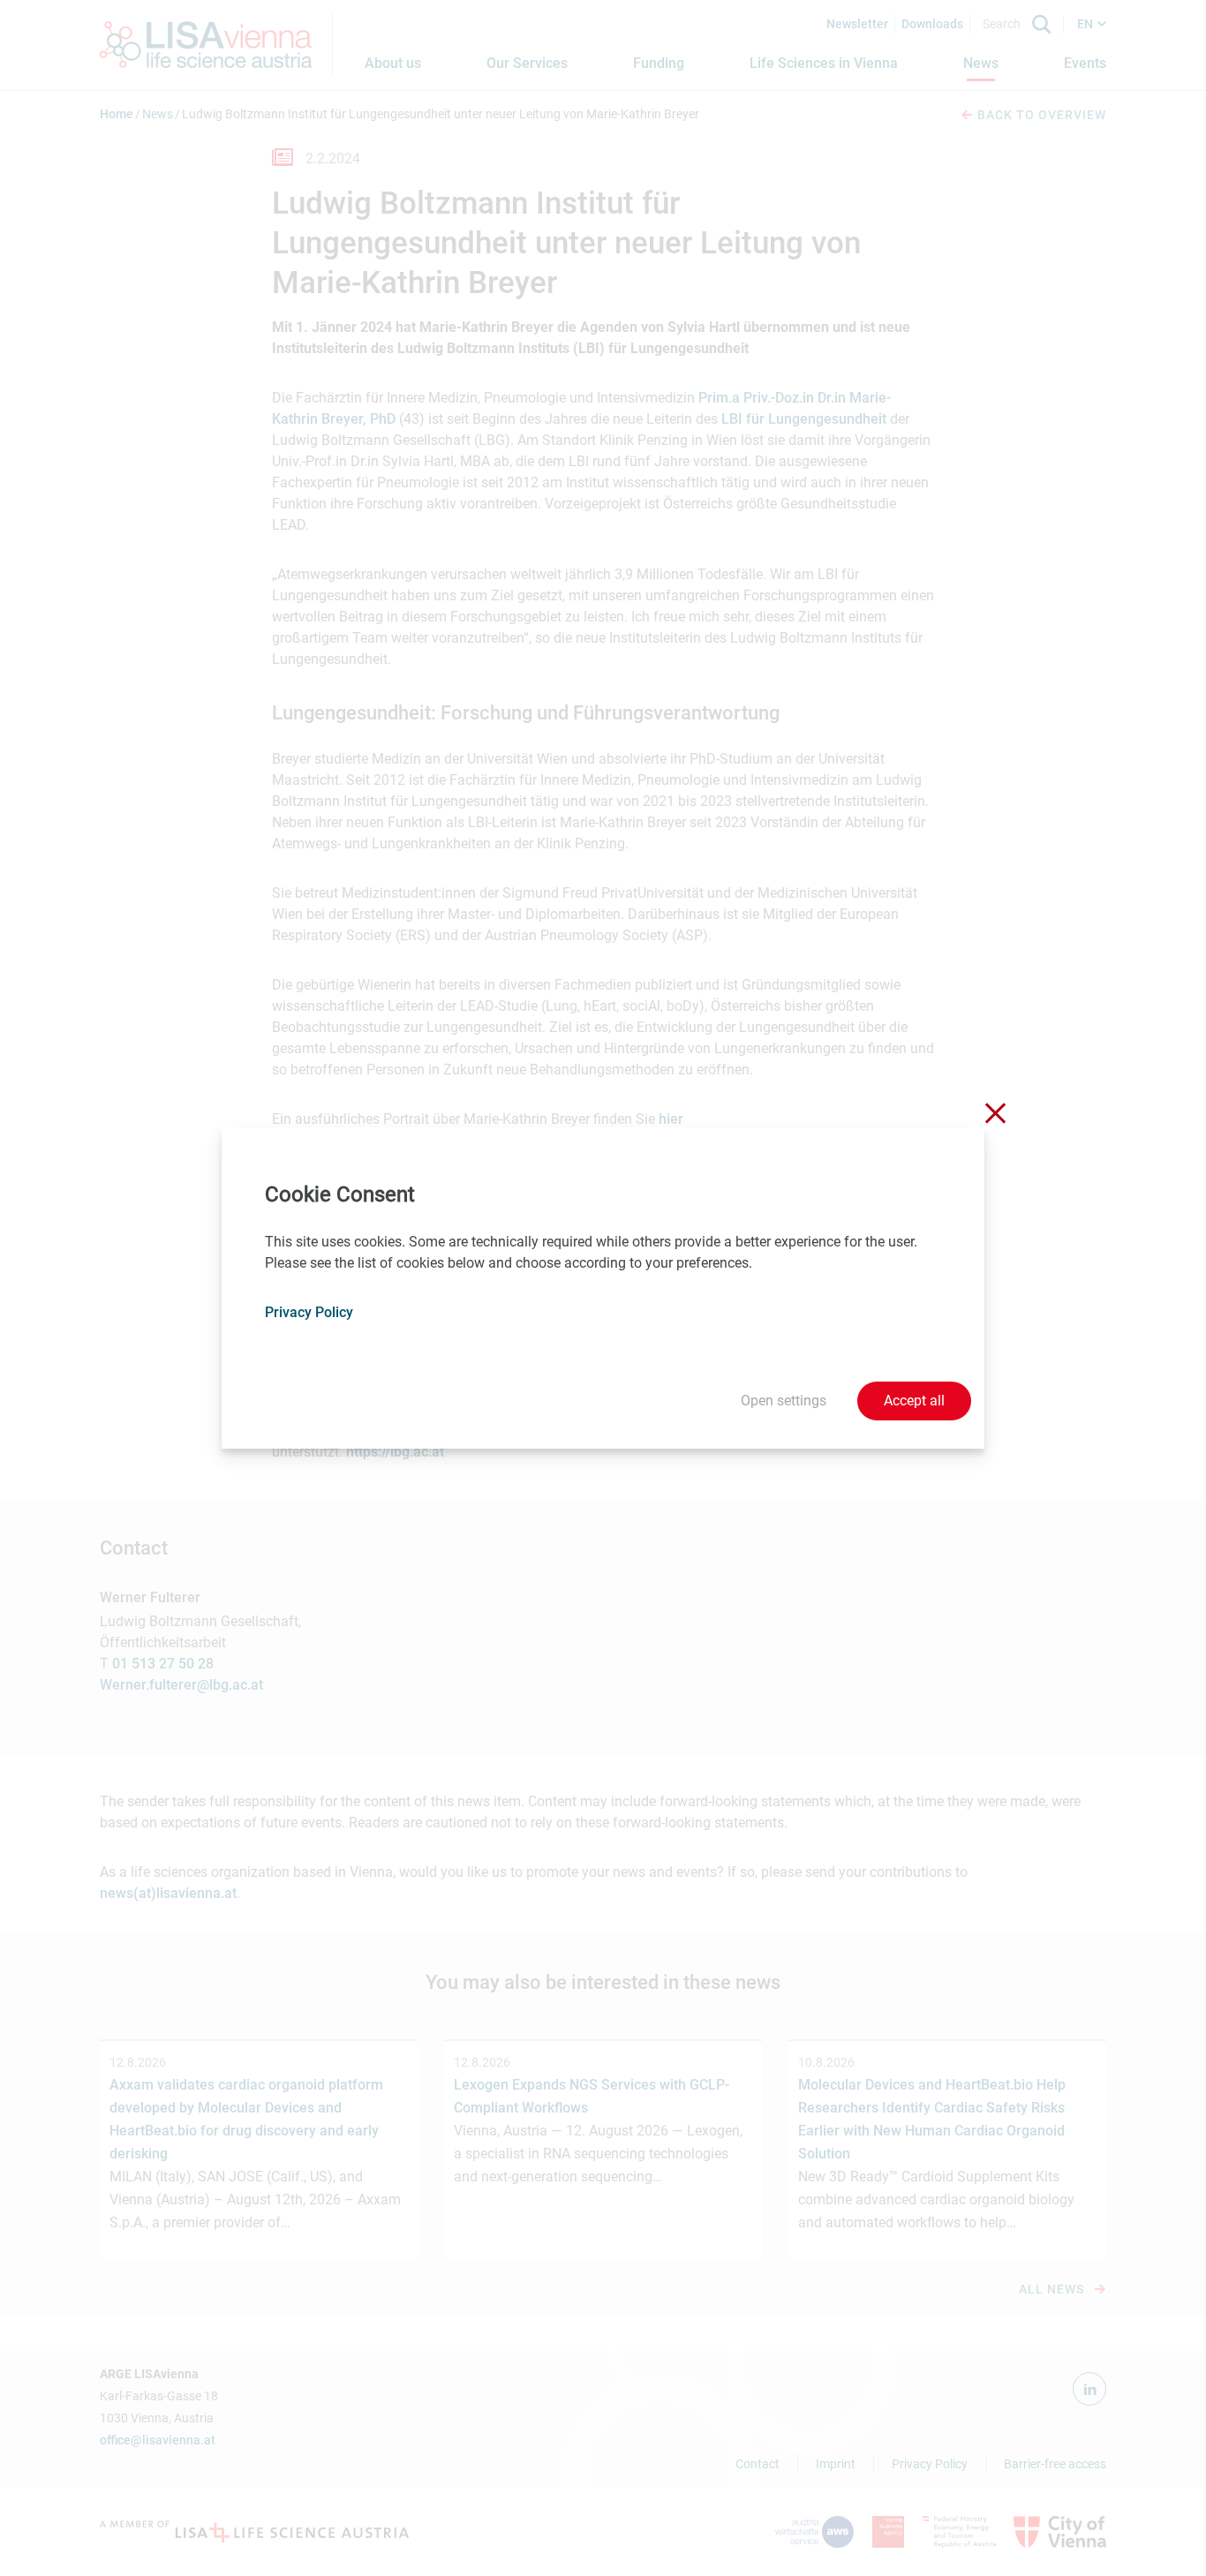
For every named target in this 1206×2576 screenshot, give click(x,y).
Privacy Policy (309, 1312)
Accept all (914, 1401)
